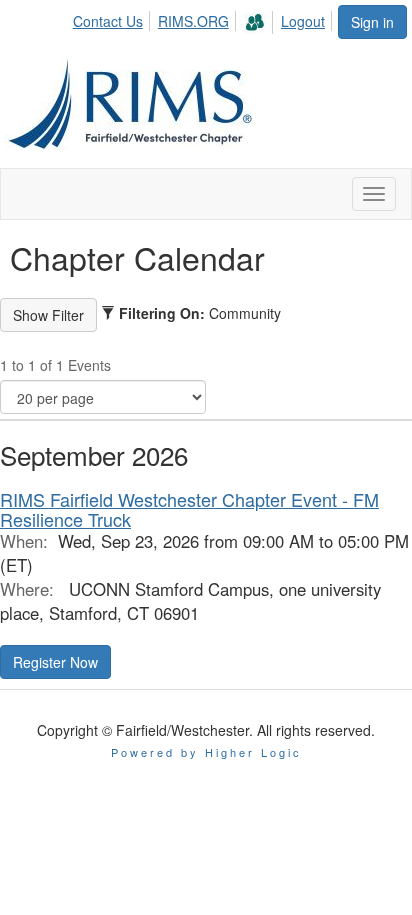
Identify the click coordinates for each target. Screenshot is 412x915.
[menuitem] (113, 18)
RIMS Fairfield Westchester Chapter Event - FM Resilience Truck (189, 509)
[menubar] (204, 19)
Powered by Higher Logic (206, 752)
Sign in (372, 22)
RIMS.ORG (193, 21)
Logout (303, 21)
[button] (55, 662)
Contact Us (108, 21)
